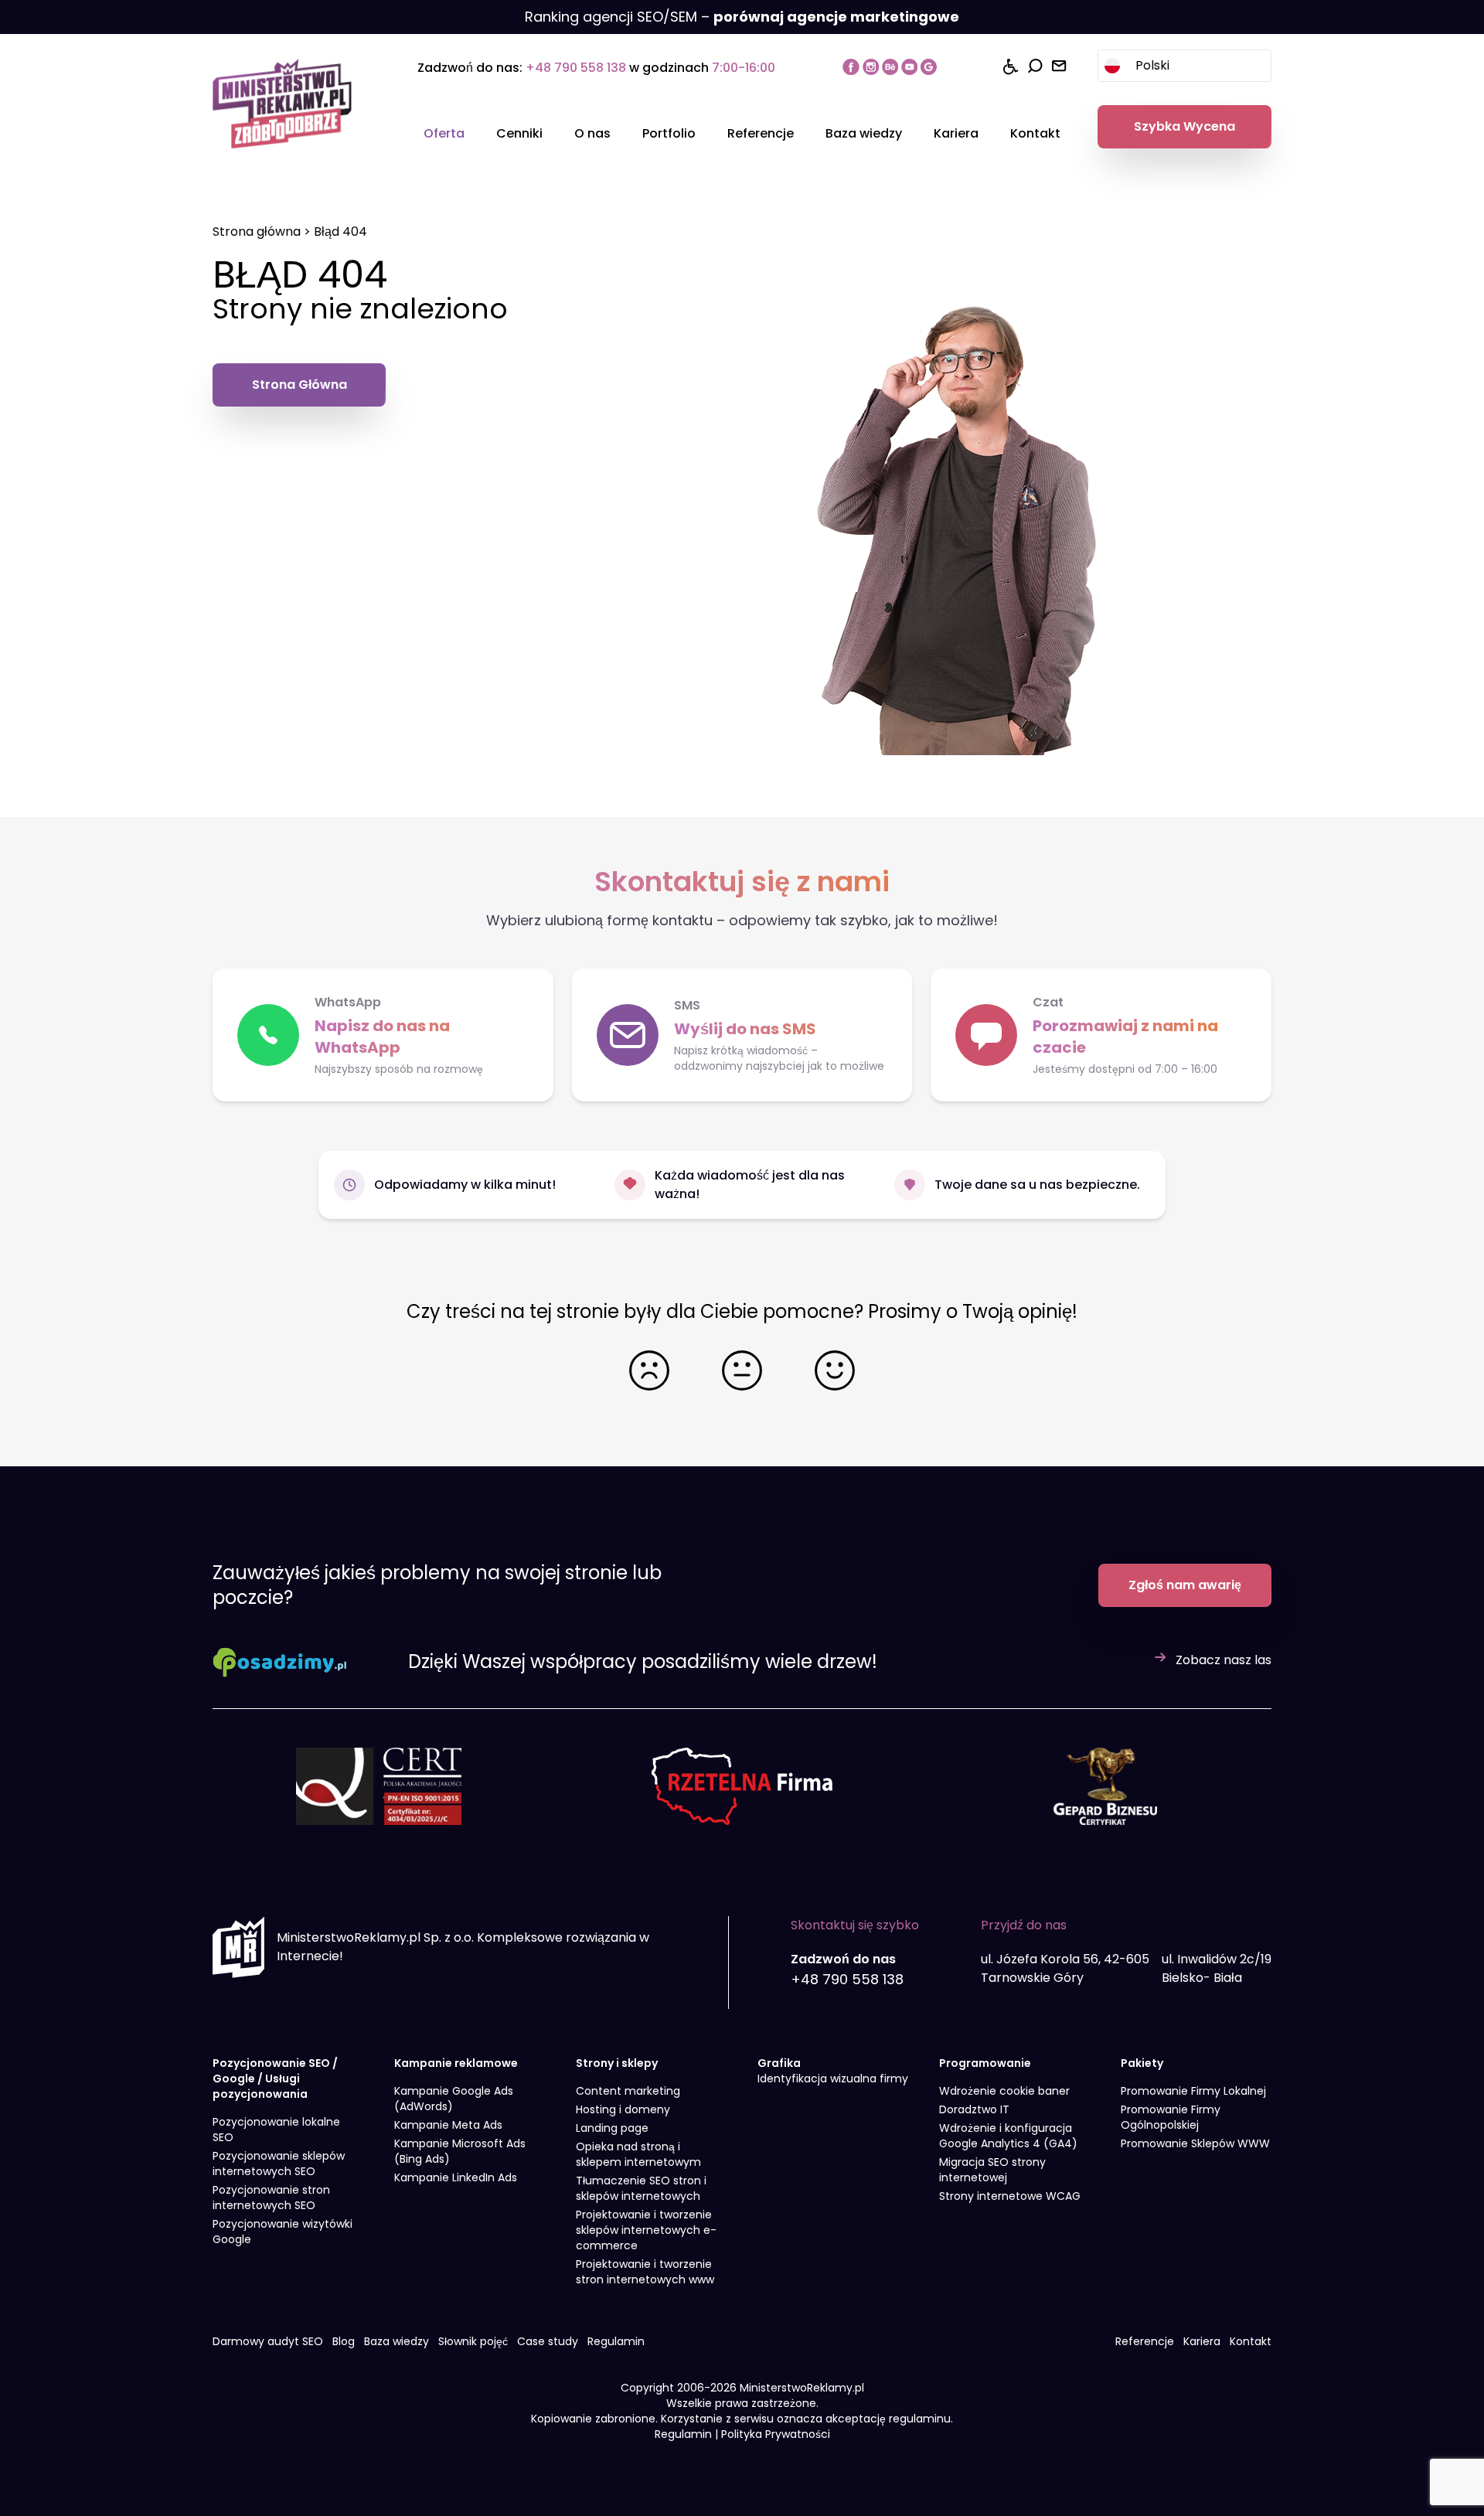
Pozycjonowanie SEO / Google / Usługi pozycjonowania (275, 2079)
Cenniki (519, 133)
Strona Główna (300, 385)
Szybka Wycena (1184, 126)
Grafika (779, 2063)
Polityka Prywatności (776, 2434)
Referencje (761, 133)
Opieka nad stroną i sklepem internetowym (638, 2154)
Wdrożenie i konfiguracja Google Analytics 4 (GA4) (1008, 2136)
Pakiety (1142, 2063)
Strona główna (257, 232)
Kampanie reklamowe (456, 2063)
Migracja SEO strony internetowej (992, 2170)
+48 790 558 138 (576, 68)
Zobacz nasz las (1224, 1660)
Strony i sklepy (617, 2063)
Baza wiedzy (864, 133)
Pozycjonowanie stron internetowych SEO (271, 2198)
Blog (344, 2341)
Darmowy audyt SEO (268, 2341)
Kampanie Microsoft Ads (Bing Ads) (460, 2151)
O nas (592, 133)
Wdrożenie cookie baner (1004, 2091)
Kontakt (1035, 133)
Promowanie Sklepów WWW (1195, 2143)
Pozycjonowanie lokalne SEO (276, 2130)
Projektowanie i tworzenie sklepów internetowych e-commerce (646, 2230)
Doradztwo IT (974, 2109)
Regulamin (616, 2341)
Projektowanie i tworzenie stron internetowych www (645, 2272)
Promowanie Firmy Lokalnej (1193, 2091)
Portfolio (669, 133)
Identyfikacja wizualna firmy (833, 2079)
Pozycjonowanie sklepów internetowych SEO (279, 2164)
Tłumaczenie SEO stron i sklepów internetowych (641, 2188)
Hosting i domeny (623, 2109)
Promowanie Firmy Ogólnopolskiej (1171, 2117)
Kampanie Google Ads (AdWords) (454, 2099)
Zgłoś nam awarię (1185, 1585)
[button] (1101, 1035)
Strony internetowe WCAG (1010, 2196)
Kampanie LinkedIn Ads (456, 2177)
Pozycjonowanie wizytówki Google (283, 2232)
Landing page (612, 2128)
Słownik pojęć (473, 2341)
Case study (548, 2341)
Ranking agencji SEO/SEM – (742, 17)
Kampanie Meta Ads (448, 2125)
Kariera (956, 133)
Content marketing (628, 2091)
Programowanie (985, 2063)
